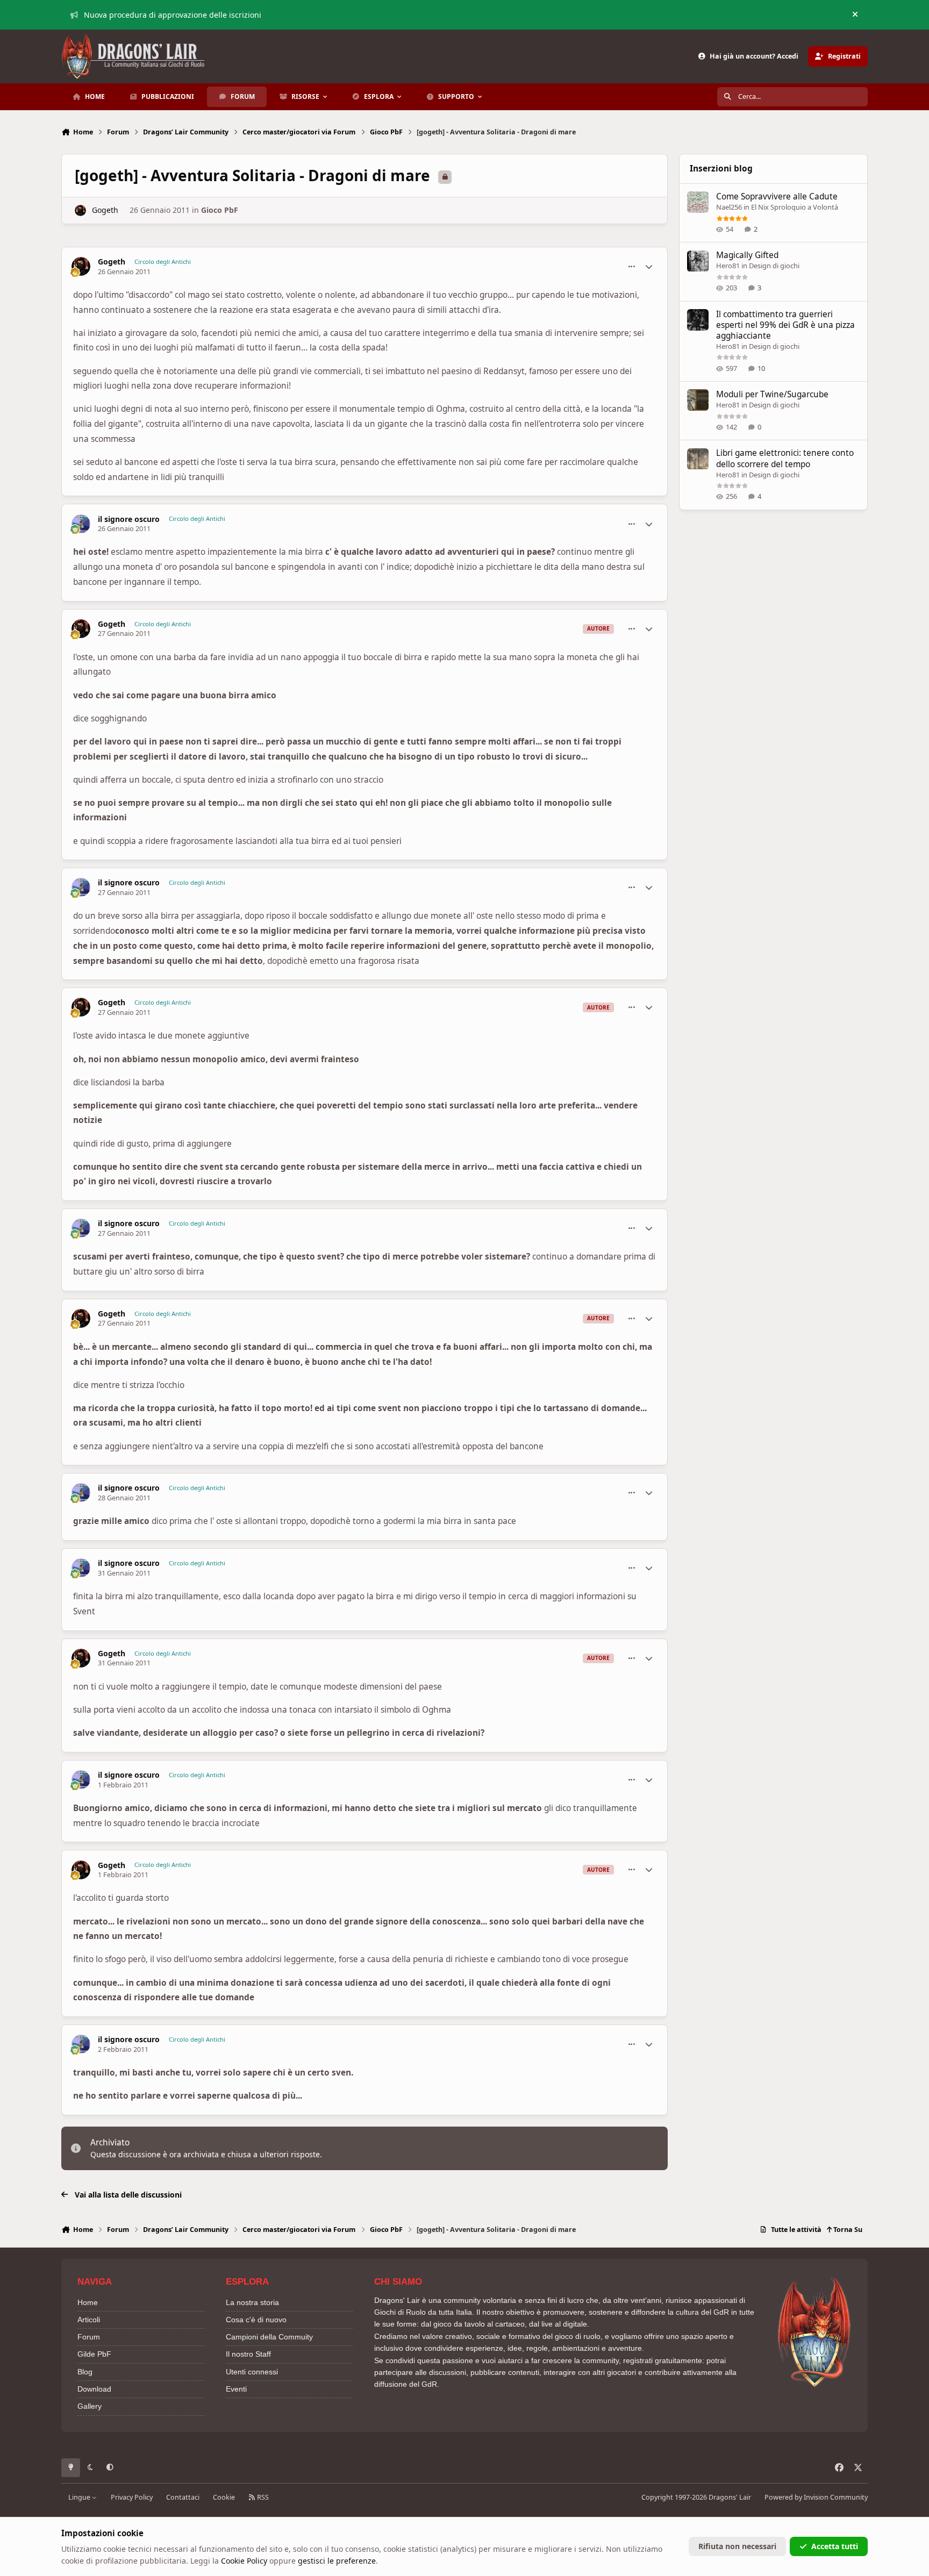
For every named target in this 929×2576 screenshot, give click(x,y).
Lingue (80, 2497)
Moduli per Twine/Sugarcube (772, 394)
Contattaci (183, 2497)
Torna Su (847, 2230)
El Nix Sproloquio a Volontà (795, 207)
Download (94, 2389)
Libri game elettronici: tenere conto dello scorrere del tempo (785, 459)
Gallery (90, 2406)
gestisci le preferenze (337, 2561)
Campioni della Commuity (269, 2337)
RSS (262, 2497)
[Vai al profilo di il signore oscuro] (81, 524)
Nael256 (729, 207)
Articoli (89, 2320)
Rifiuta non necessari (737, 2546)
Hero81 (728, 266)
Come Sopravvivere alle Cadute (777, 196)
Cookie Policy (244, 2561)
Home (88, 2302)
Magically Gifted (747, 256)
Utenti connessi (252, 2372)
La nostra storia (252, 2302)
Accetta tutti (835, 2546)
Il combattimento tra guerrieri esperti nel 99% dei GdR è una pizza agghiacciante (785, 325)
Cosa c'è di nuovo (256, 2320)
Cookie (224, 2497)
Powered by (816, 2497)
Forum (89, 2337)
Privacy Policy (132, 2497)
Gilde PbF (94, 2354)
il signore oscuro (129, 519)
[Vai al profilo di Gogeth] (80, 210)
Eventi (236, 2389)
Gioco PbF (220, 210)
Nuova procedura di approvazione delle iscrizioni (173, 15)
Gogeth (105, 210)
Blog (85, 2372)
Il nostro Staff (248, 2354)
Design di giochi (774, 266)
